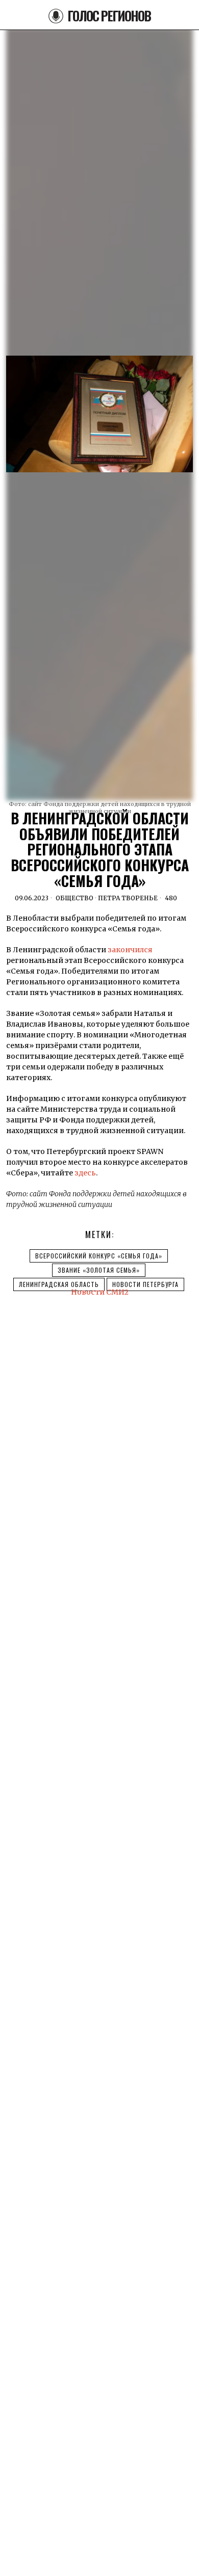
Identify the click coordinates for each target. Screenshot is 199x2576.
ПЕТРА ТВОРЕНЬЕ (128, 898)
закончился (130, 950)
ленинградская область (59, 1284)
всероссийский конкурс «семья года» (99, 1256)
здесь (85, 1173)
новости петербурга (145, 1284)
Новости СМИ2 (100, 1292)
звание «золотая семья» (99, 1270)
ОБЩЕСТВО (74, 898)
